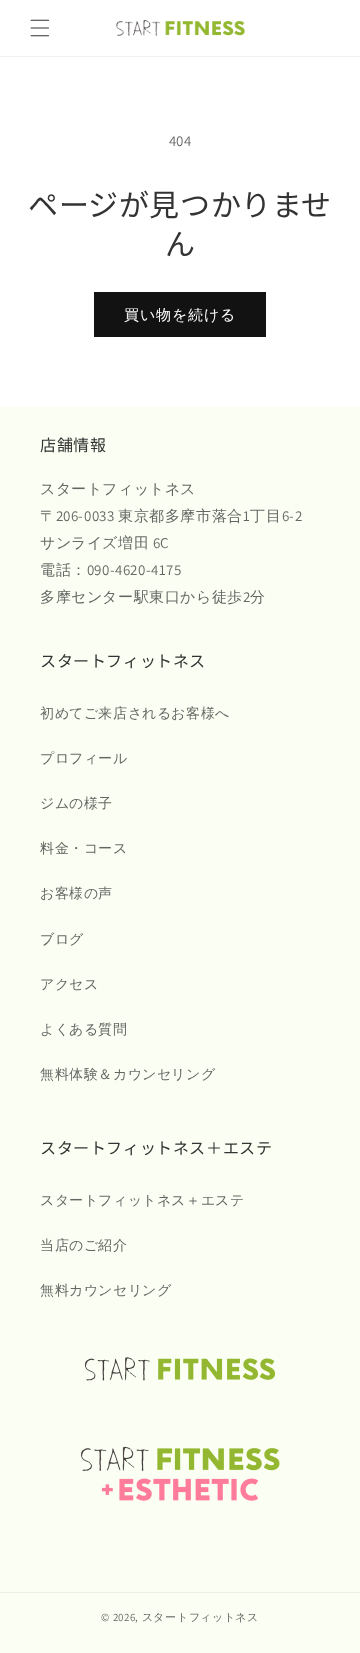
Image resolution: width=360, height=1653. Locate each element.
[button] (40, 28)
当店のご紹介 (84, 1245)
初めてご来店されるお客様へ (135, 713)
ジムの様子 (76, 803)
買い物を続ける (180, 314)
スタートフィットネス (200, 1617)
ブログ (62, 939)
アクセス (69, 984)
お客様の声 (76, 893)
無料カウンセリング (105, 1290)
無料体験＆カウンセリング (127, 1074)
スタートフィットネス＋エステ (142, 1200)
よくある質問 (84, 1029)
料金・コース (84, 848)
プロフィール (84, 758)
